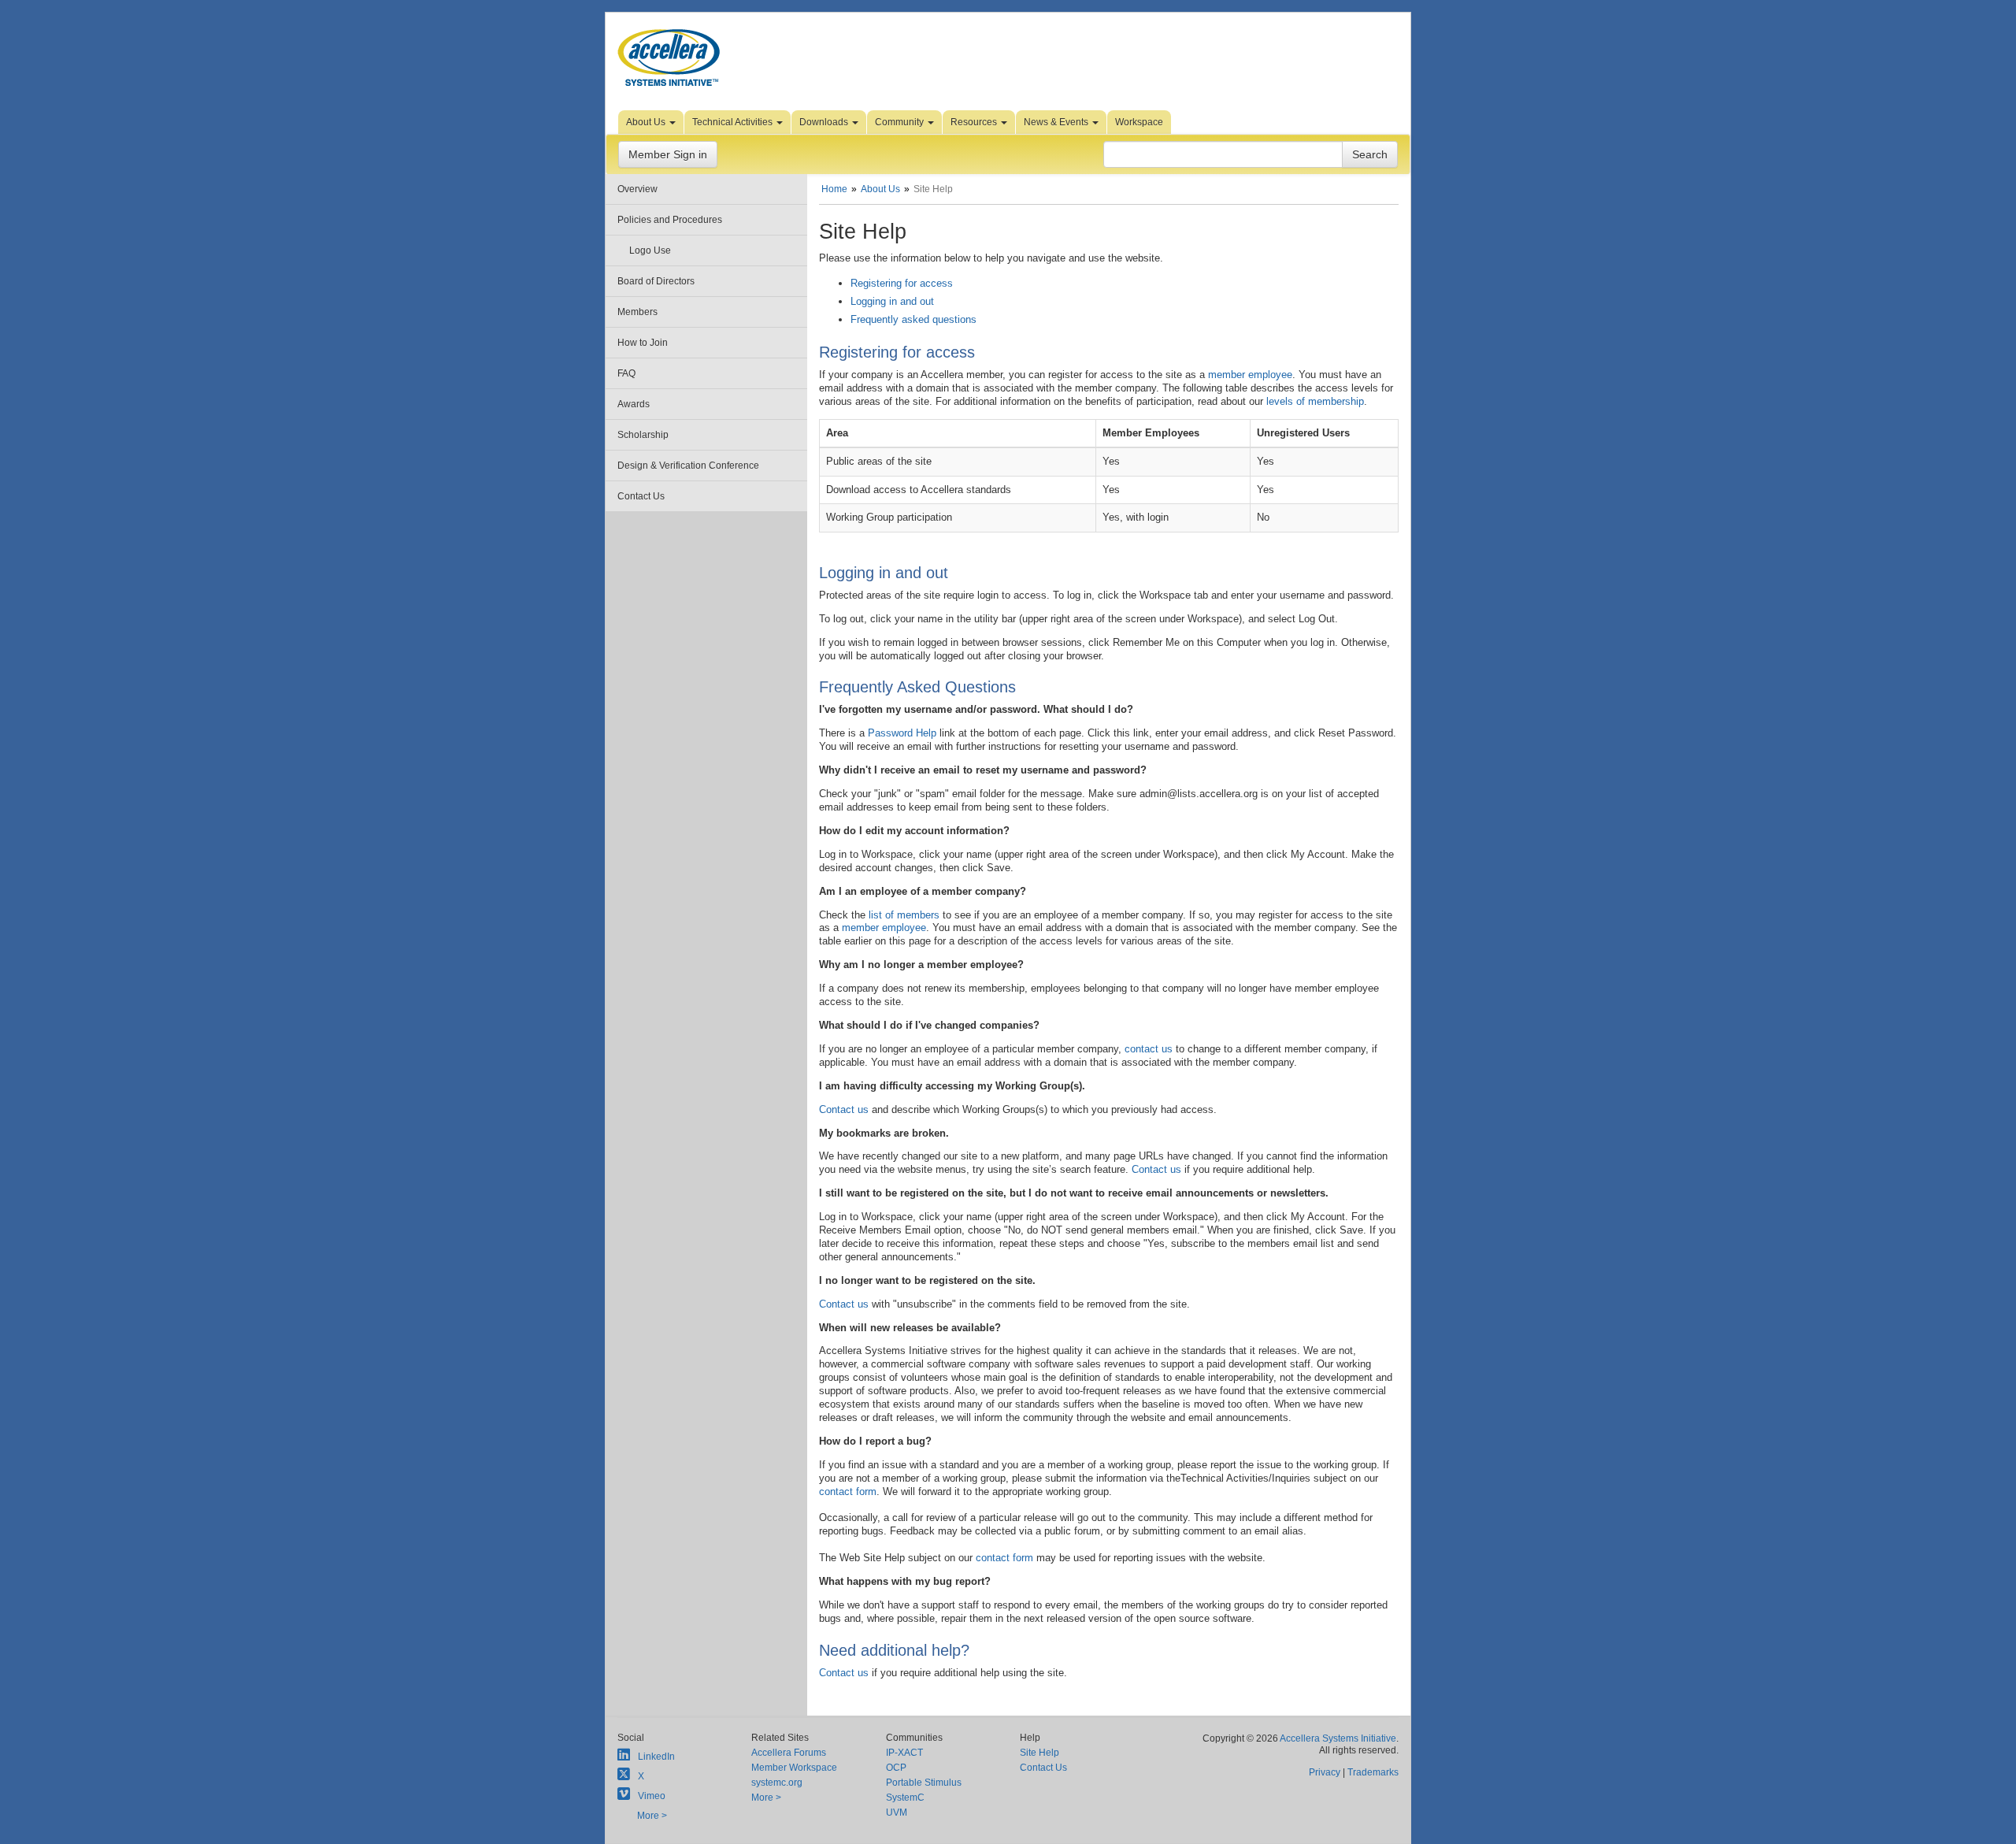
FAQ (626, 373)
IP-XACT (904, 1753)
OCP (896, 1768)
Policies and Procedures (670, 220)
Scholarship (643, 435)
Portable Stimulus (924, 1783)
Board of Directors (656, 281)
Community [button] (901, 122)
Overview (637, 189)
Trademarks (1373, 1772)
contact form (848, 1492)
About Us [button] (647, 122)
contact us (1149, 1049)
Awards (634, 404)
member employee (1250, 375)
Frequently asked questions (913, 319)
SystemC (905, 1798)
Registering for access (902, 283)
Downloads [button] (825, 122)
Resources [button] (975, 122)
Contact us (844, 1109)
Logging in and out (892, 301)
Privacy (1325, 1772)
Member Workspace (794, 1768)
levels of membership (1315, 401)
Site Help (1039, 1753)
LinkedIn (656, 1757)
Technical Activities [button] (734, 122)
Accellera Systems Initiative (1338, 1738)
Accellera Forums (789, 1753)
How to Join (643, 343)
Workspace (1139, 122)
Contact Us (641, 496)
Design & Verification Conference (688, 466)
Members (637, 312)
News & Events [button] (1057, 122)
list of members (904, 915)
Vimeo (652, 1796)
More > (652, 1816)
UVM (897, 1812)
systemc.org (777, 1783)
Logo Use (650, 250)
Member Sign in (668, 154)
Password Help (902, 733)
